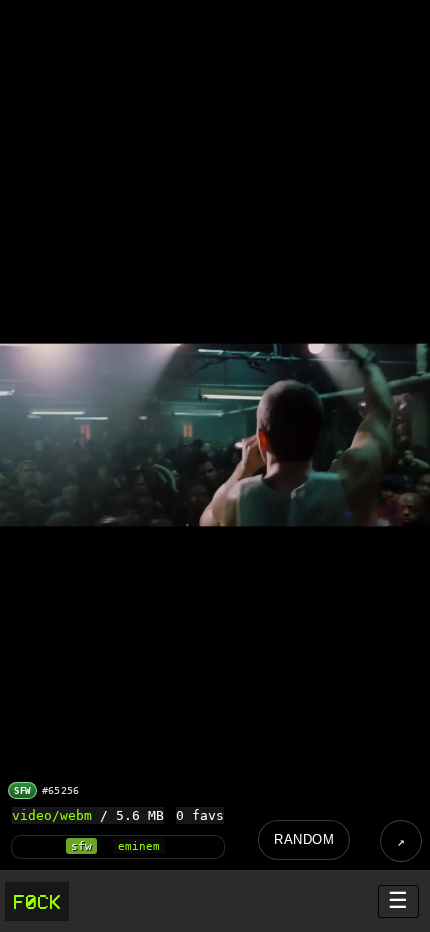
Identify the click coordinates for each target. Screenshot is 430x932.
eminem (139, 846)
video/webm (52, 815)
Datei (401, 841)
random (304, 839)
